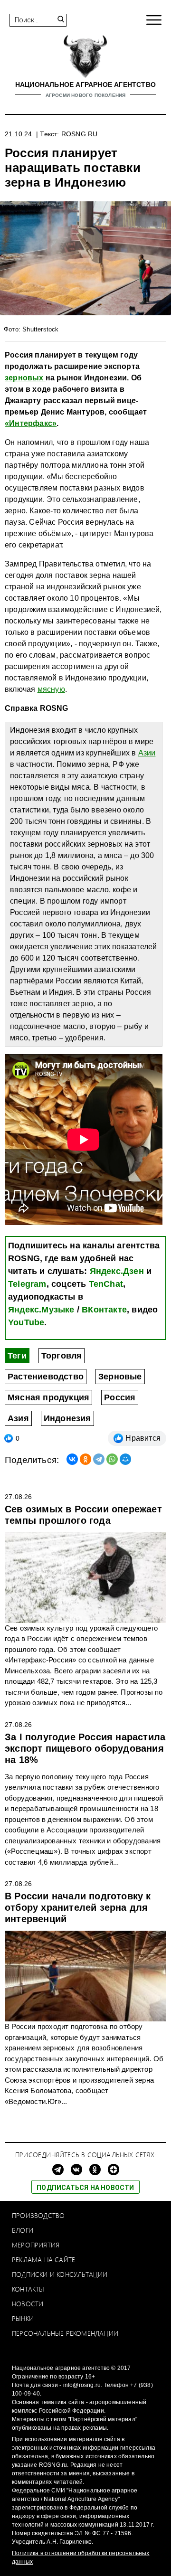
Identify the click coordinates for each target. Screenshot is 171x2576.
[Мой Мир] (125, 1459)
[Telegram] (99, 1459)
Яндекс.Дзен (117, 1271)
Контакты (28, 2289)
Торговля (62, 1356)
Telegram (27, 1284)
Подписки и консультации (60, 2274)
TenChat (106, 1284)
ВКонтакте (104, 1310)
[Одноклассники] (85, 1459)
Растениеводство (46, 1377)
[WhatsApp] (112, 1459)
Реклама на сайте (43, 2260)
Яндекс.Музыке (41, 1310)
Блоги (23, 2230)
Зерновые (120, 1377)
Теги (17, 1356)
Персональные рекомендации (65, 2333)
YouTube (26, 1322)
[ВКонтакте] (72, 1459)
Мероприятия (36, 2245)
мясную (51, 689)
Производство (38, 2215)
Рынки (23, 2318)
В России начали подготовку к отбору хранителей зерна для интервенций (78, 1907)
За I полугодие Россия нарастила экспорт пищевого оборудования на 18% (85, 1748)
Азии (147, 753)
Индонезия (67, 1418)
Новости (28, 2304)
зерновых (25, 378)
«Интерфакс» (31, 423)
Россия (120, 1397)
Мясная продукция (48, 1397)
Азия (18, 1418)
